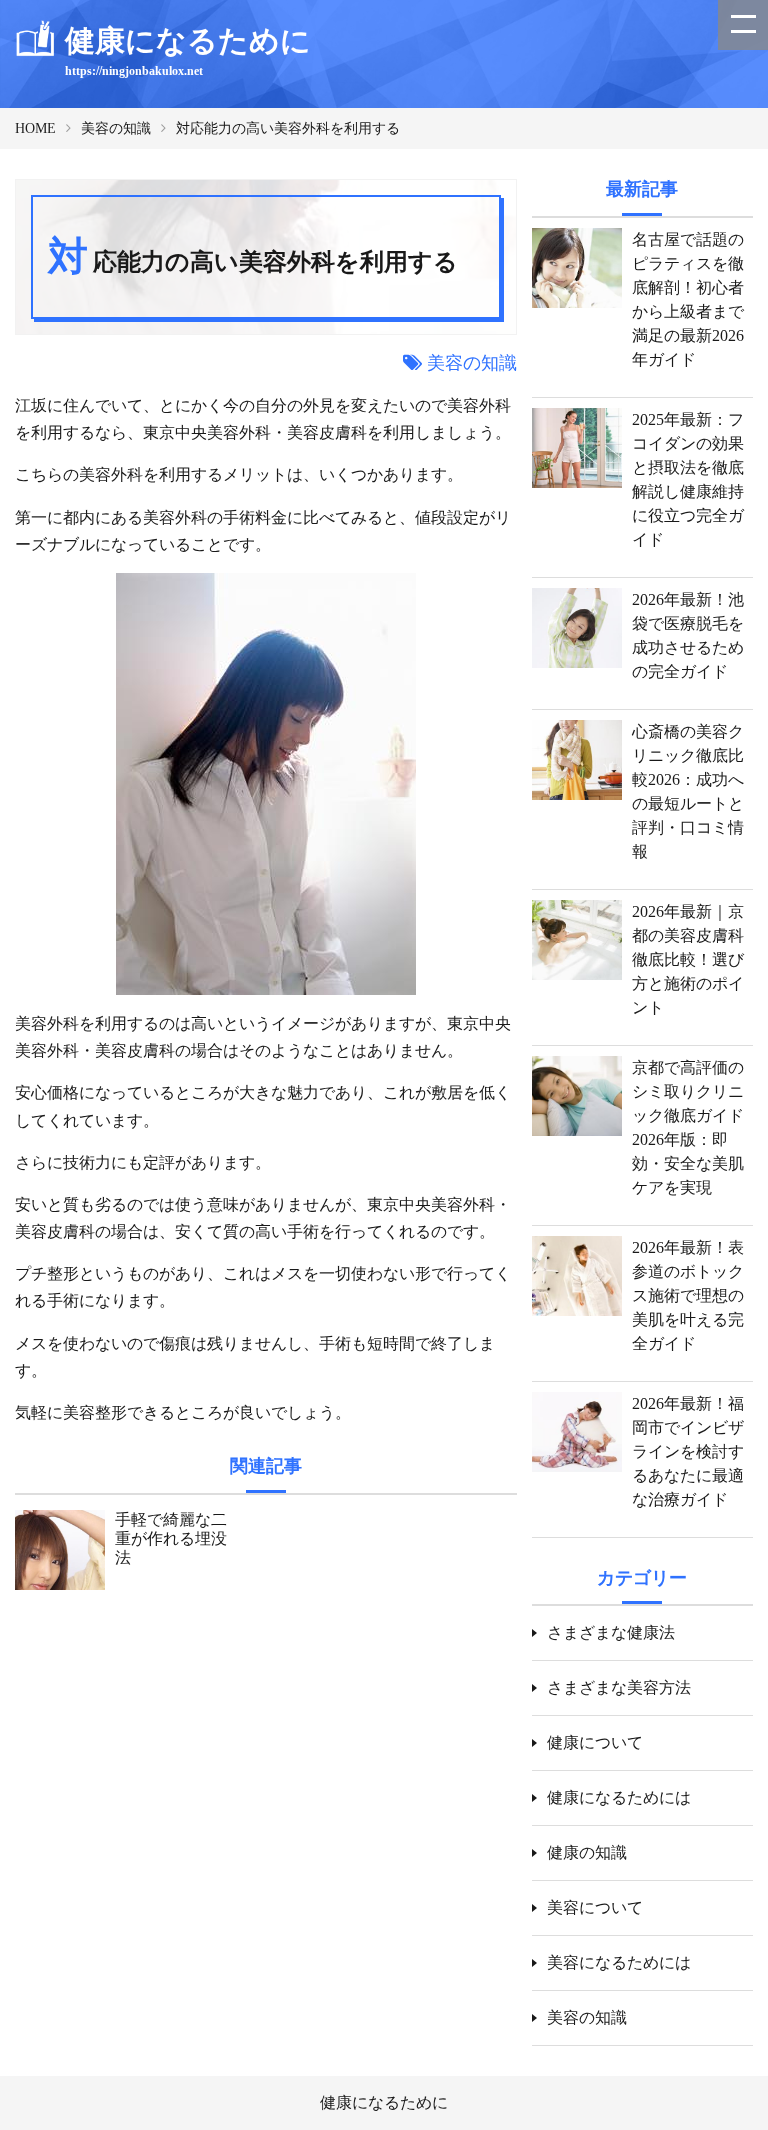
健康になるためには (619, 1797)
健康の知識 (587, 1852)
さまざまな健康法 (611, 1632)
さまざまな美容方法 (619, 1687)
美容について (595, 1907)
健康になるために (384, 2102)
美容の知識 (116, 128)
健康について (595, 1742)
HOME (35, 128)
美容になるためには (619, 1962)
